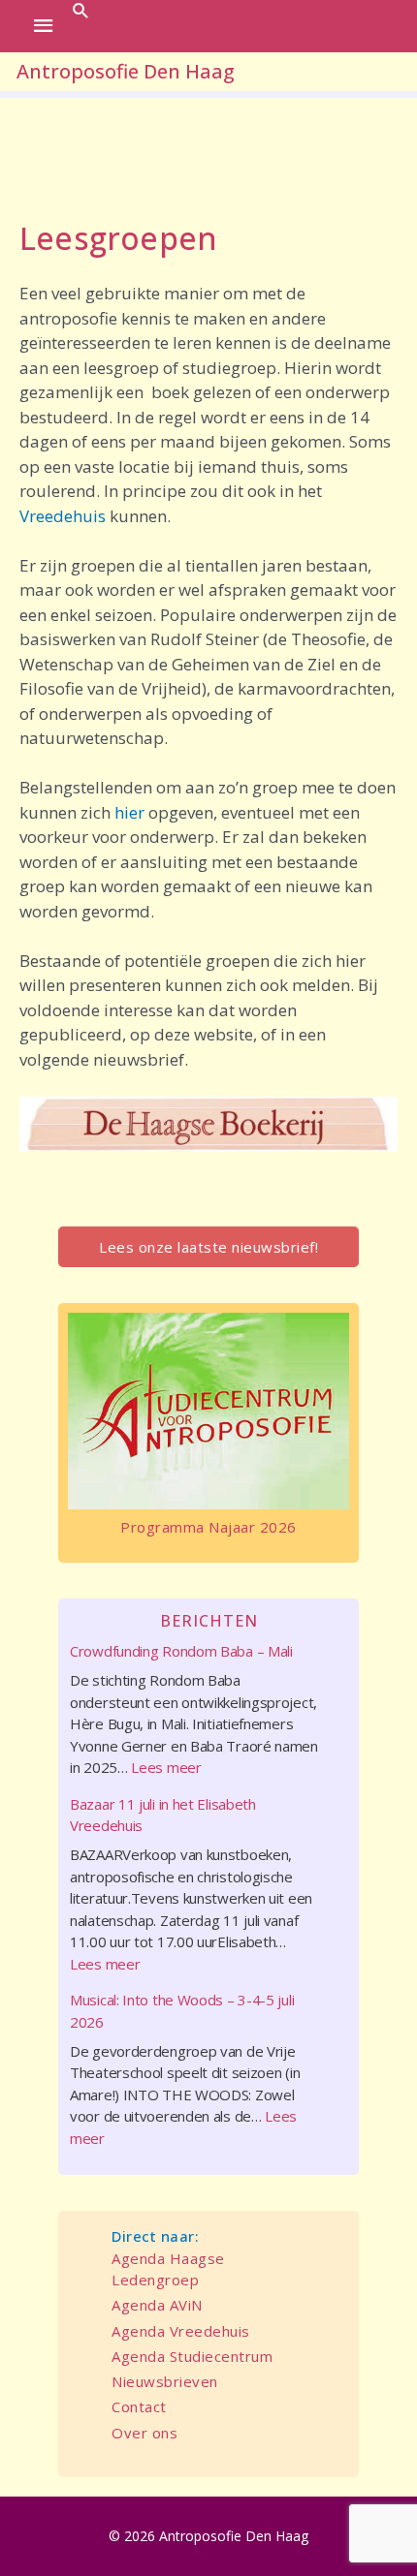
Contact (139, 2406)
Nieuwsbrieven (165, 2381)
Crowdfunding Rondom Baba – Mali (181, 1651)
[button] (81, 10)
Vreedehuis (64, 516)
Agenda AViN (157, 2305)
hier (131, 812)
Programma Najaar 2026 (208, 1527)
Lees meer (166, 1767)
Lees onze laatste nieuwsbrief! (208, 1247)
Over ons (144, 2433)
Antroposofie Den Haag (126, 71)
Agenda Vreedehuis (181, 2331)
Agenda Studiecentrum (192, 2356)
